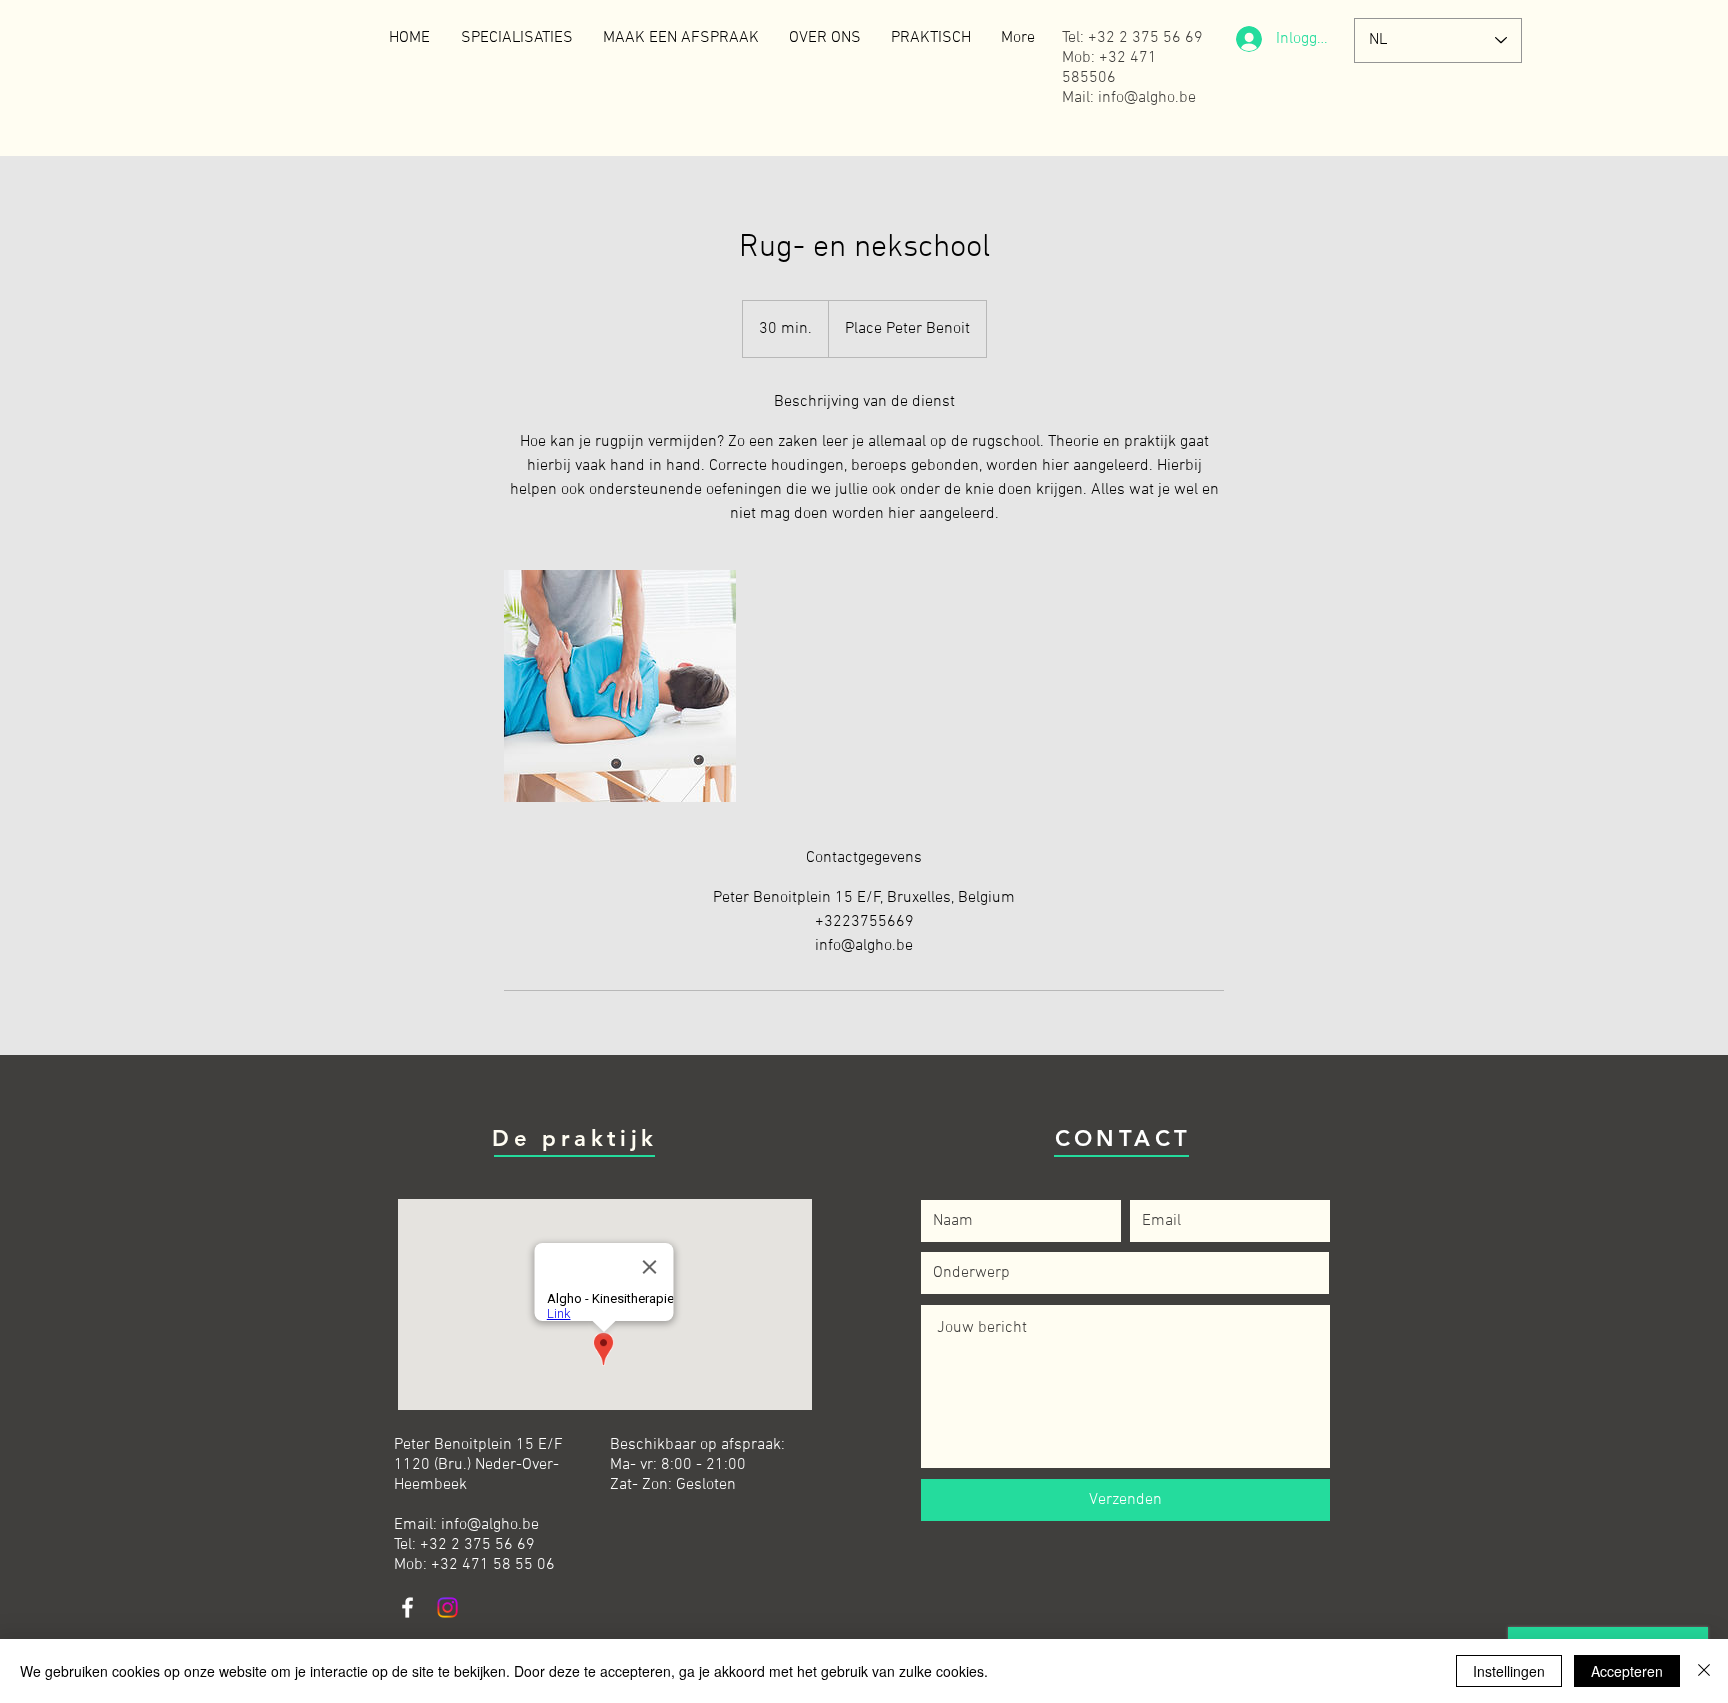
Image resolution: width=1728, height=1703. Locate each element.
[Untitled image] (620, 686)
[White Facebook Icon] (407, 1607)
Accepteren (1627, 1671)
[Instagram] (447, 1607)
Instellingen (1509, 1671)
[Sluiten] (1704, 1671)
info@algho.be (490, 1525)
